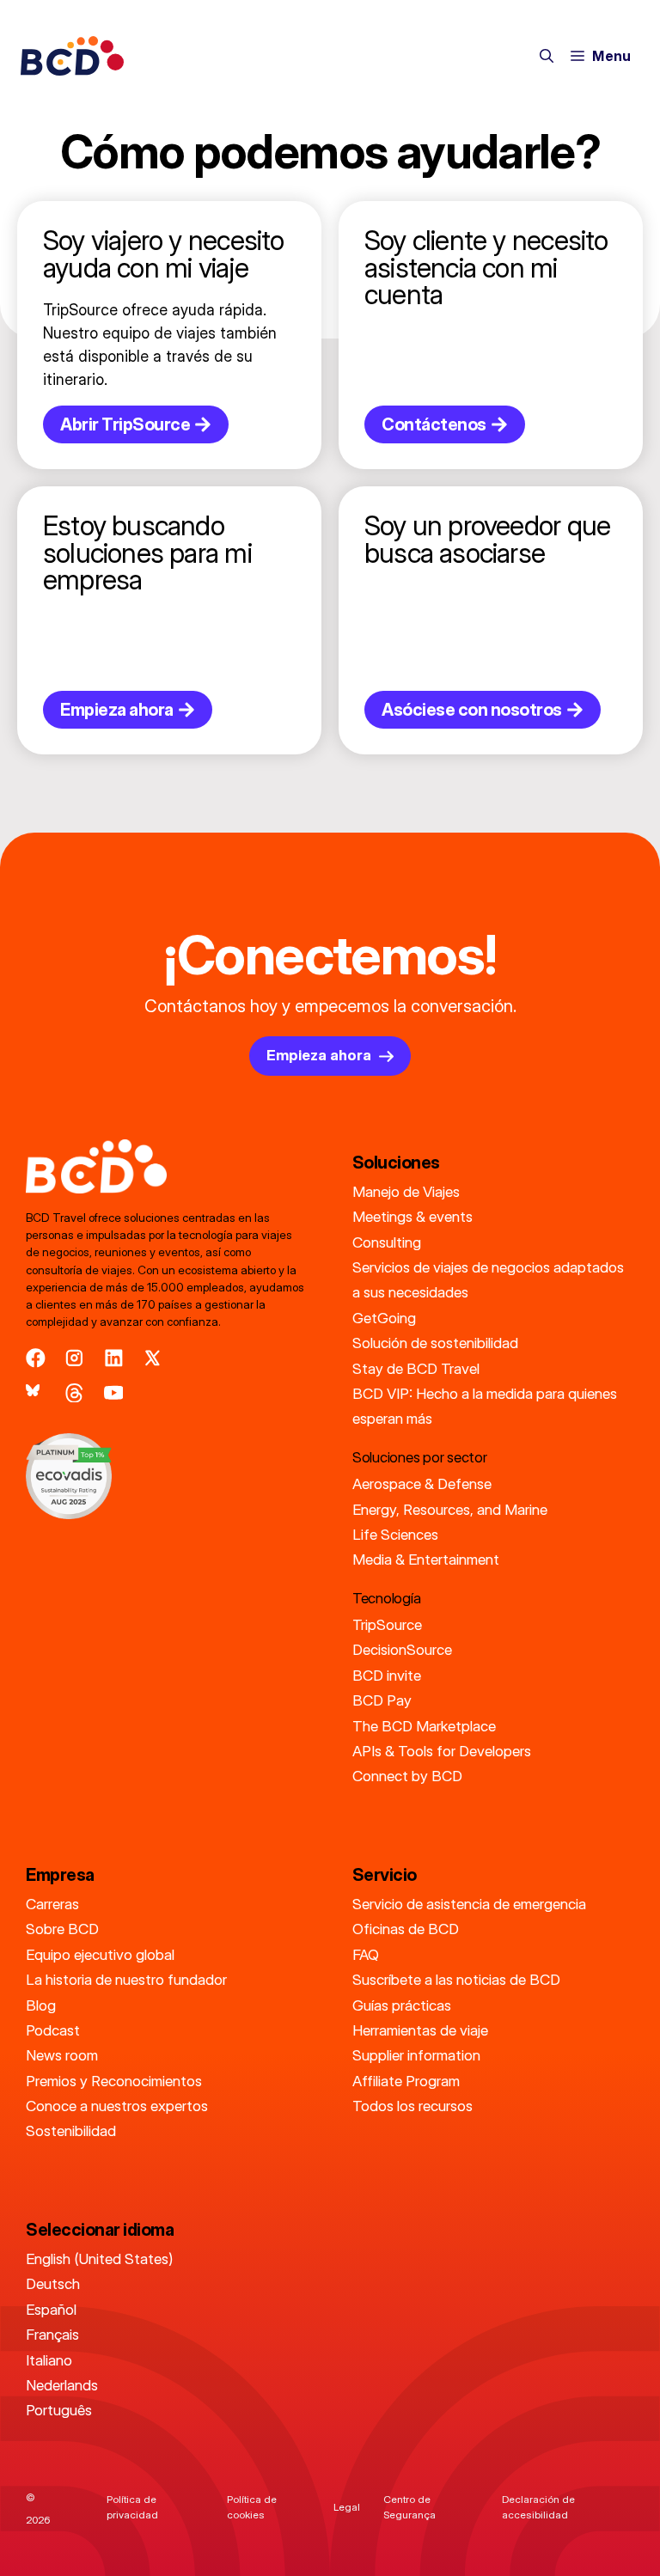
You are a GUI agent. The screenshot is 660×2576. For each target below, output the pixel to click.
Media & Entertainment (426, 1559)
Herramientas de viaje (420, 2030)
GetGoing (384, 1318)
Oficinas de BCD (406, 1929)
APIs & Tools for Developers (442, 1751)
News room (62, 2055)
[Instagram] (74, 1358)
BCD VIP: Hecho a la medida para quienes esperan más (485, 1406)
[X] (153, 1358)
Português (59, 2410)
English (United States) (99, 2259)
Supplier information (416, 2055)
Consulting (387, 1242)
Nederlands (62, 2385)
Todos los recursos (412, 2106)
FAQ (366, 1954)
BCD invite (387, 1675)
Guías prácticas (402, 2005)
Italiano (49, 2360)
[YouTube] (114, 1393)
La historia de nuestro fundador (126, 1979)
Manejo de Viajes (406, 1191)
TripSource (387, 1624)
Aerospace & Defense (422, 1483)
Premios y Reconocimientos (114, 2081)
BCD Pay (382, 1700)
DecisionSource (402, 1649)
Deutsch (53, 2283)
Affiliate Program (406, 2081)
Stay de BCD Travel (416, 1368)
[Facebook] (36, 1358)
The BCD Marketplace (424, 1726)
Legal (347, 2507)
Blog (41, 2005)
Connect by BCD (407, 1776)
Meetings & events (412, 1216)
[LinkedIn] (114, 1358)
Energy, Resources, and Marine (450, 1509)
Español (51, 2309)
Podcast (53, 2030)
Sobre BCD (62, 1929)
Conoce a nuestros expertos (117, 2106)
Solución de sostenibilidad (435, 1343)
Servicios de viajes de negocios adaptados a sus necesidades (488, 1279)
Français (52, 2334)
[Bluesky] (36, 1393)
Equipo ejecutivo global (100, 1954)
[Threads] (74, 1393)
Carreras (52, 1904)
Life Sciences (395, 1534)
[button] (547, 56)
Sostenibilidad (71, 2130)
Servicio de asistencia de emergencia (469, 1904)
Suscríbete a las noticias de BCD (456, 1979)
